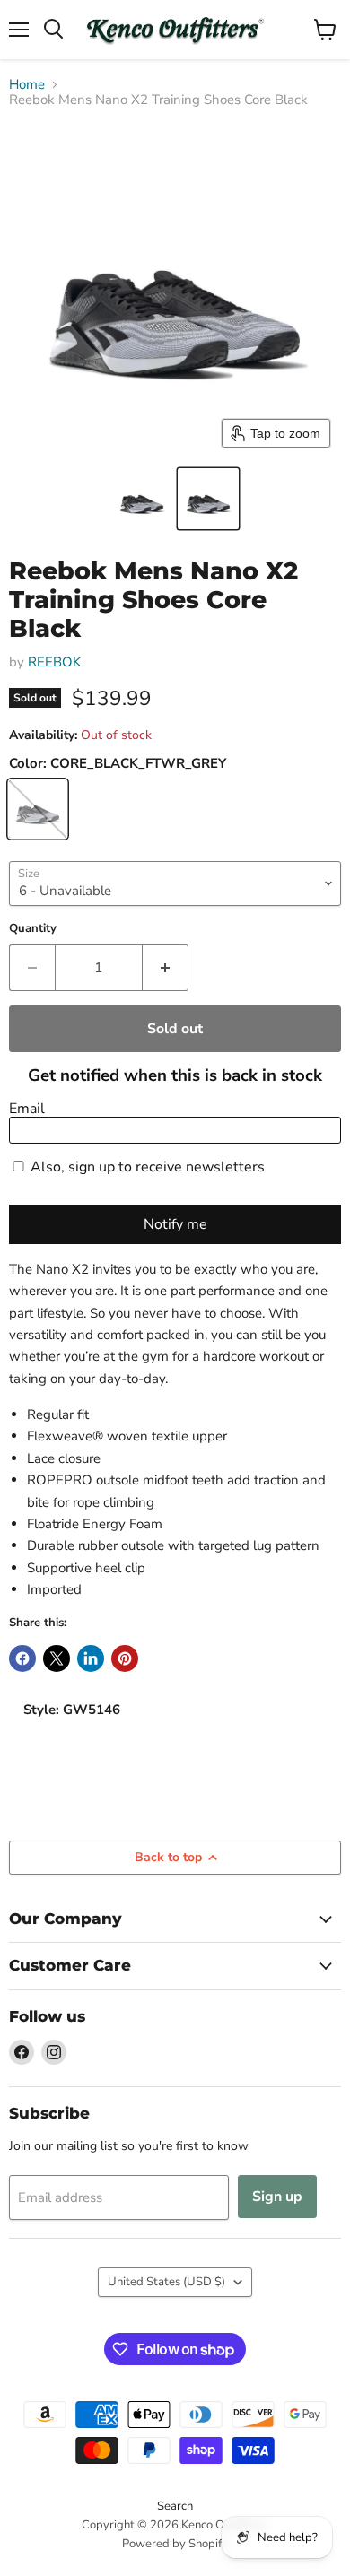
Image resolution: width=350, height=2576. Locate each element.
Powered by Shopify (175, 2544)
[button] (142, 499)
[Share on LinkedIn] (91, 1658)
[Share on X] (57, 1658)
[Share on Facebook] (22, 1658)
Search (175, 2506)
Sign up (277, 2197)
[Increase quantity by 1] (166, 968)
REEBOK (54, 662)
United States (166, 2282)
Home (27, 85)
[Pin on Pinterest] (125, 1658)
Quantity (33, 929)
